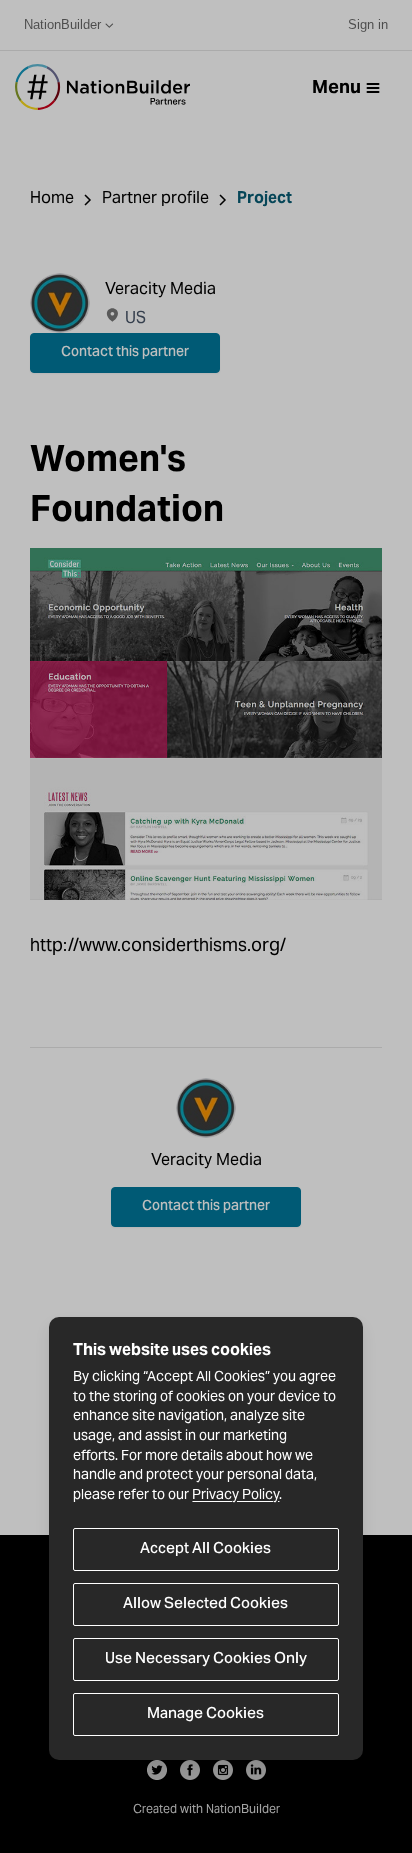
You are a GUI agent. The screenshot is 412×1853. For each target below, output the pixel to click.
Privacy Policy (235, 1494)
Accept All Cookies (205, 1549)
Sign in (368, 24)
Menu (336, 86)
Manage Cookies (205, 1714)
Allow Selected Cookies (205, 1604)
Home (52, 197)
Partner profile (155, 197)
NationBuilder (62, 24)
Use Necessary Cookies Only (206, 1659)
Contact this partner (125, 353)
